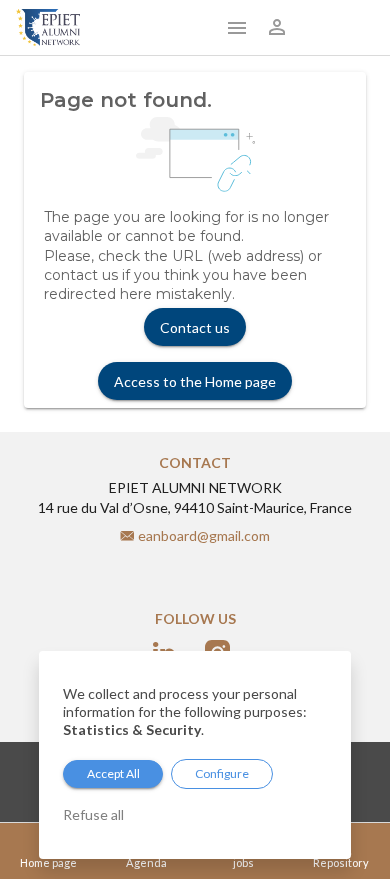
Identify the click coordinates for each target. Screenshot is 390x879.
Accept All (113, 773)
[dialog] (195, 755)
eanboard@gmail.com (204, 535)
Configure (222, 773)
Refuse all (93, 814)
